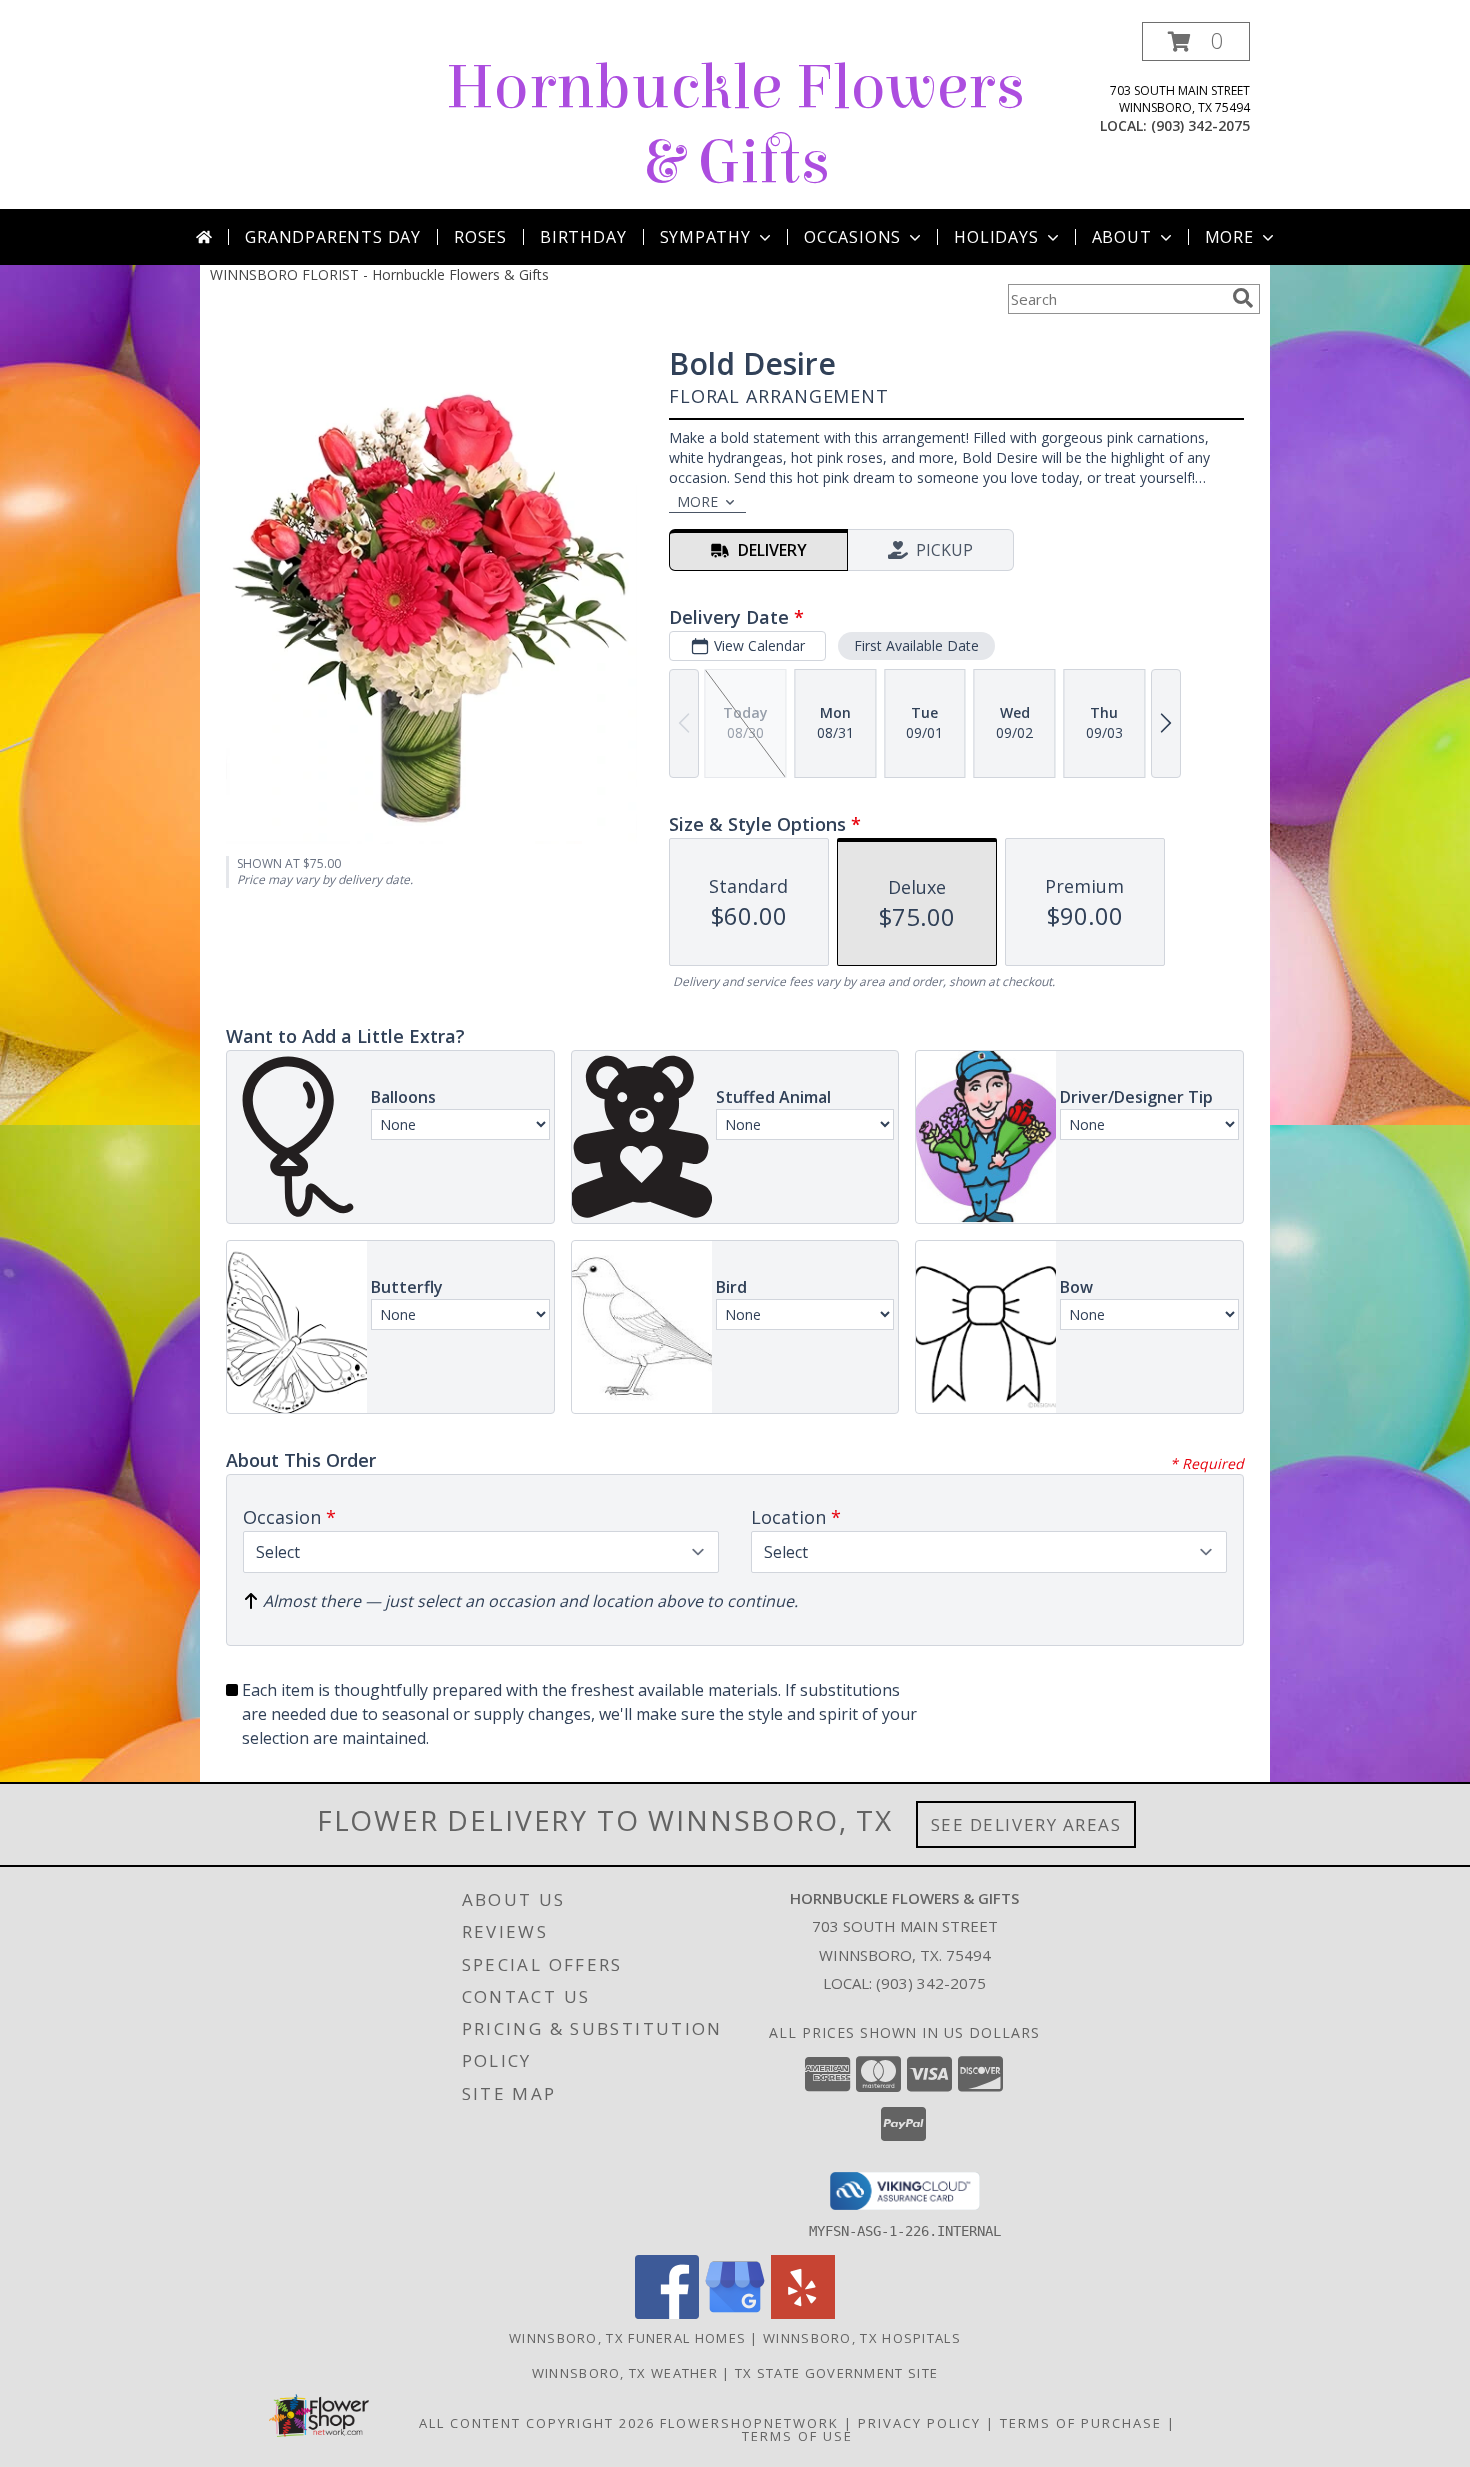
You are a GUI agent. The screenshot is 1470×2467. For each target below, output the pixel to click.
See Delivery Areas (1026, 1824)
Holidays (996, 237)
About (1122, 237)
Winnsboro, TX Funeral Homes (627, 2338)
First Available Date (916, 645)
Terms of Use (797, 2436)
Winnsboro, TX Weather (625, 2373)
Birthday (583, 237)
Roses (480, 237)
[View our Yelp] (803, 2313)
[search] (1243, 298)
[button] (1196, 41)
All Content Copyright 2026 (537, 2423)
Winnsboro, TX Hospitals (862, 2338)
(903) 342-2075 (1200, 125)
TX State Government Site (836, 2373)
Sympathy (705, 237)
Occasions (852, 237)
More (1229, 237)
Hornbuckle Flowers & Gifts (735, 125)
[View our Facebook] (667, 2313)
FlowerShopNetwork (749, 2423)
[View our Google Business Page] (735, 2313)
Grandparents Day (333, 237)
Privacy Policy (919, 2423)
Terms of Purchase (1081, 2423)
